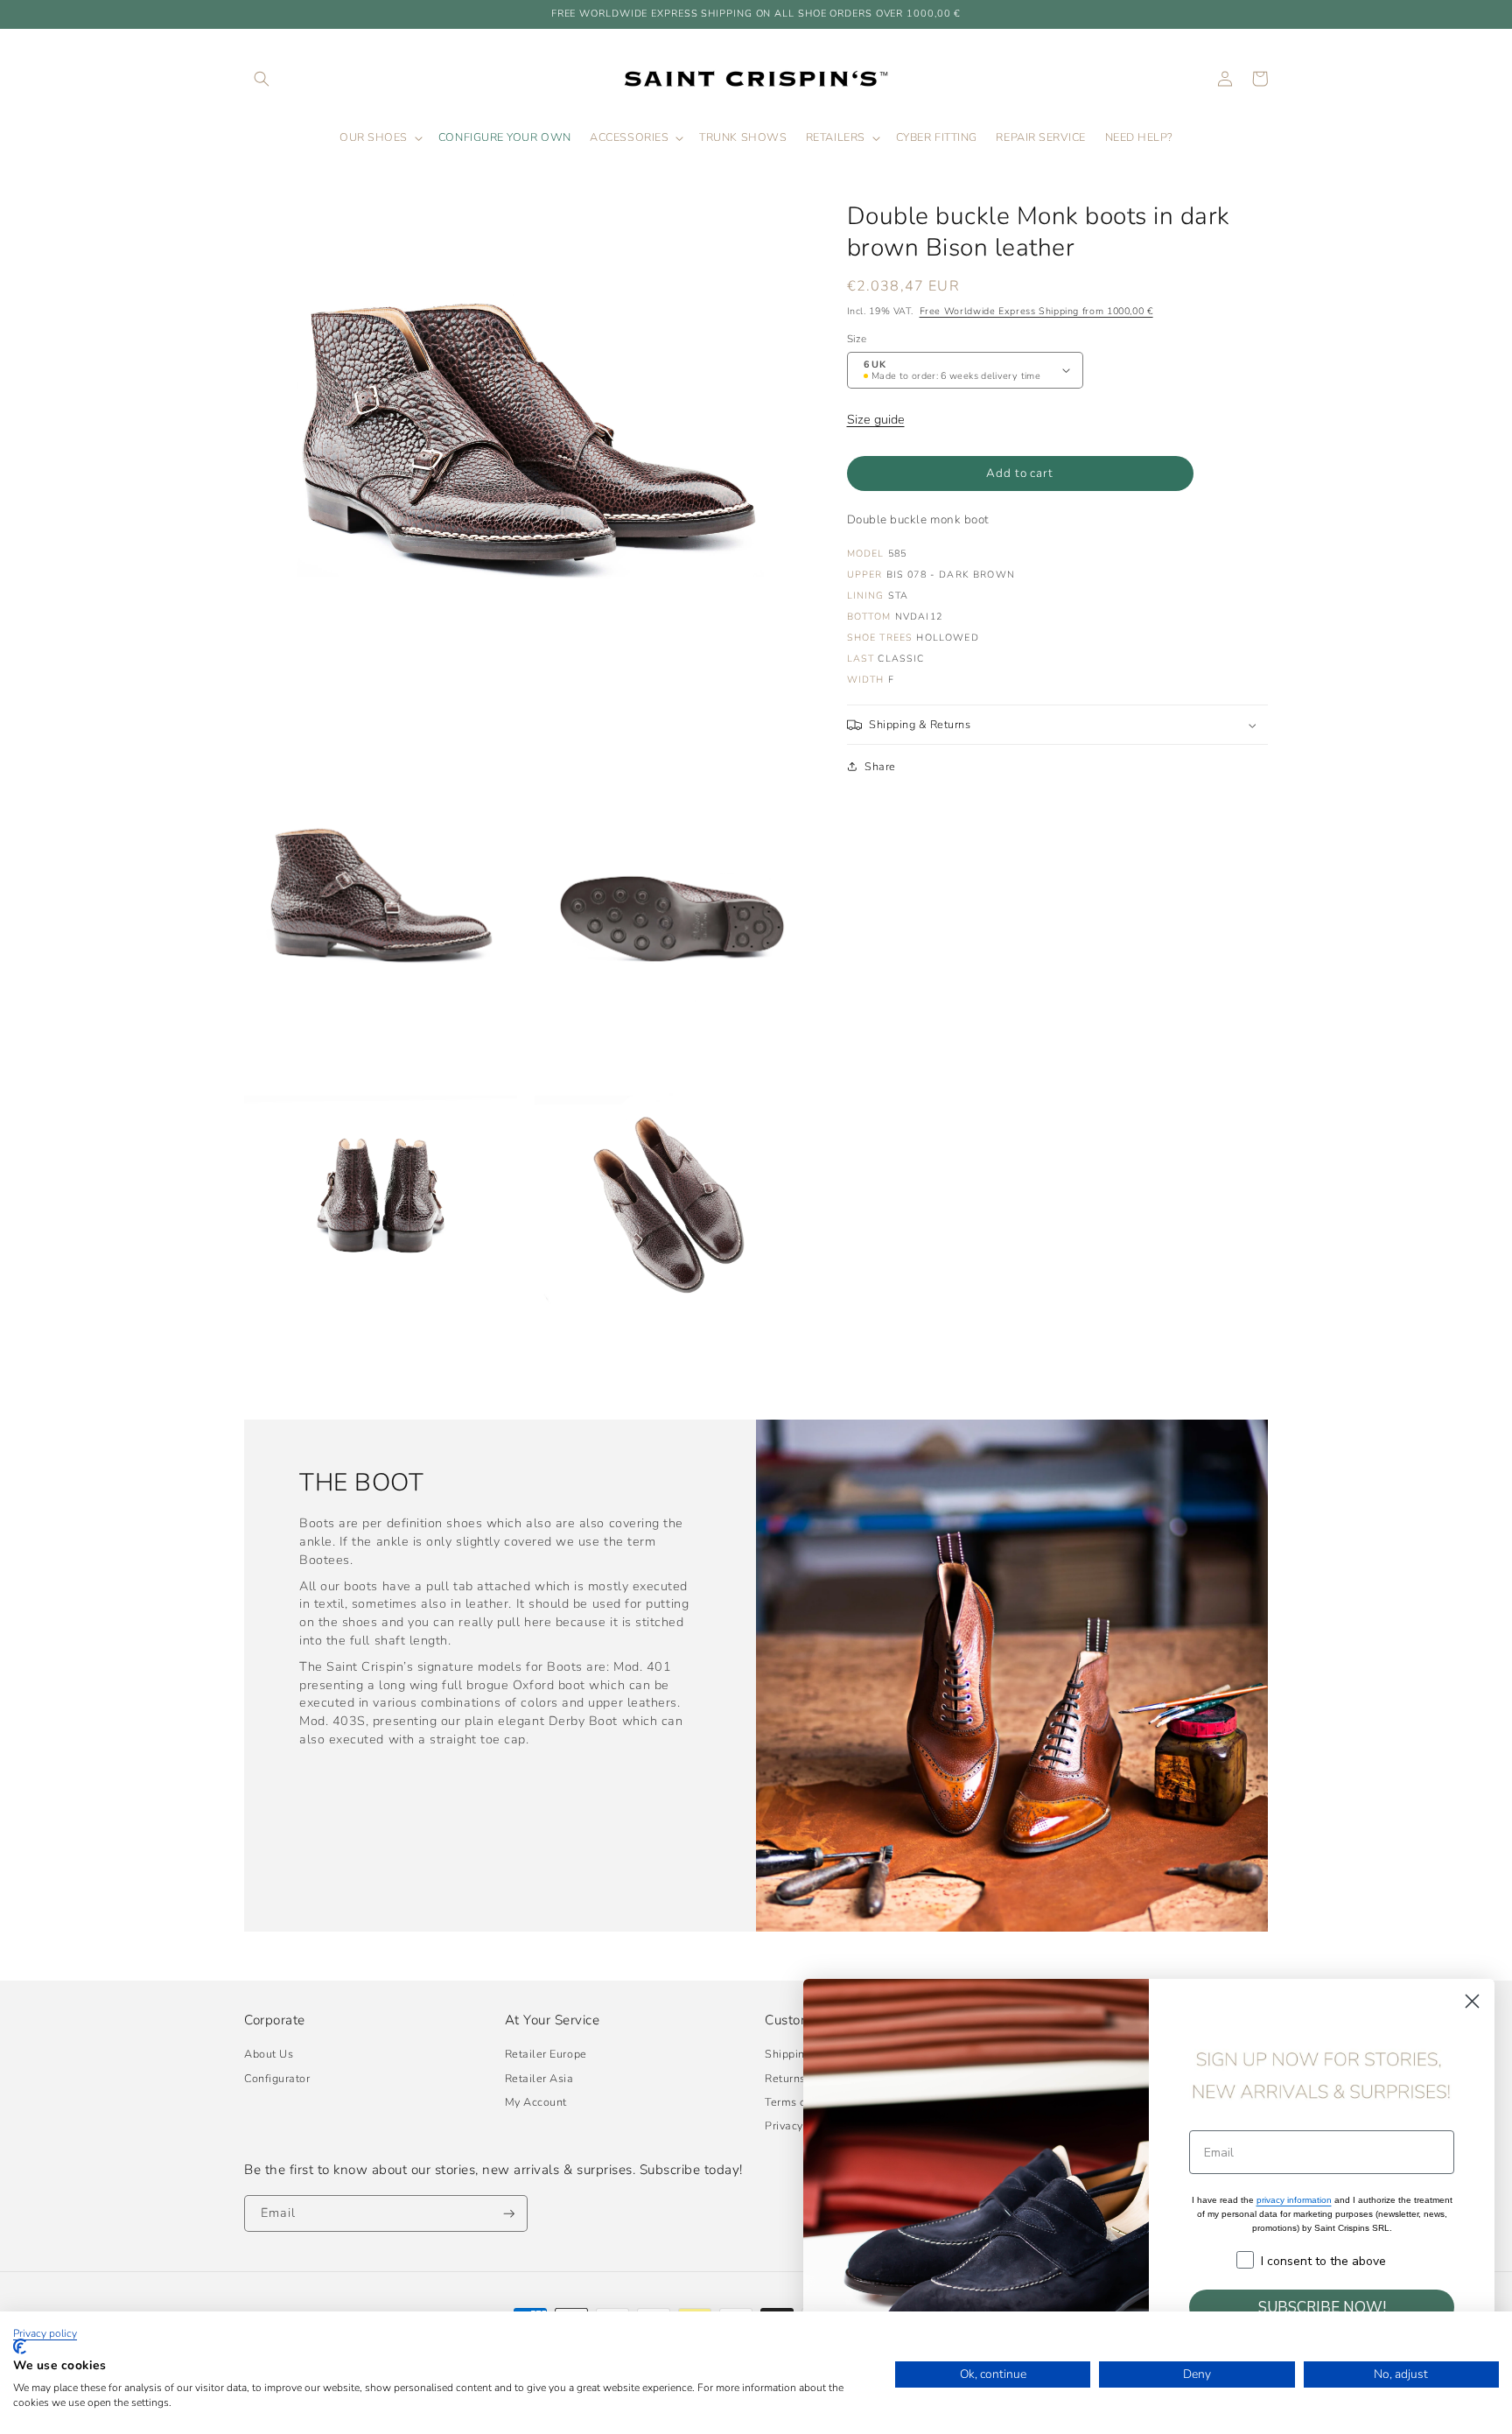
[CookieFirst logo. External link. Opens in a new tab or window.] (20, 2346)
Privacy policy (45, 2333)
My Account (536, 2102)
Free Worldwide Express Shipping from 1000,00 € (1036, 311)
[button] (262, 79)
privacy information (1294, 2200)
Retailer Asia (539, 2078)
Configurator (277, 2078)
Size (857, 339)
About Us (269, 2054)
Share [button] (880, 766)
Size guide (876, 419)
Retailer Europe (546, 2054)
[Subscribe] (509, 2214)
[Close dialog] (1472, 2001)
